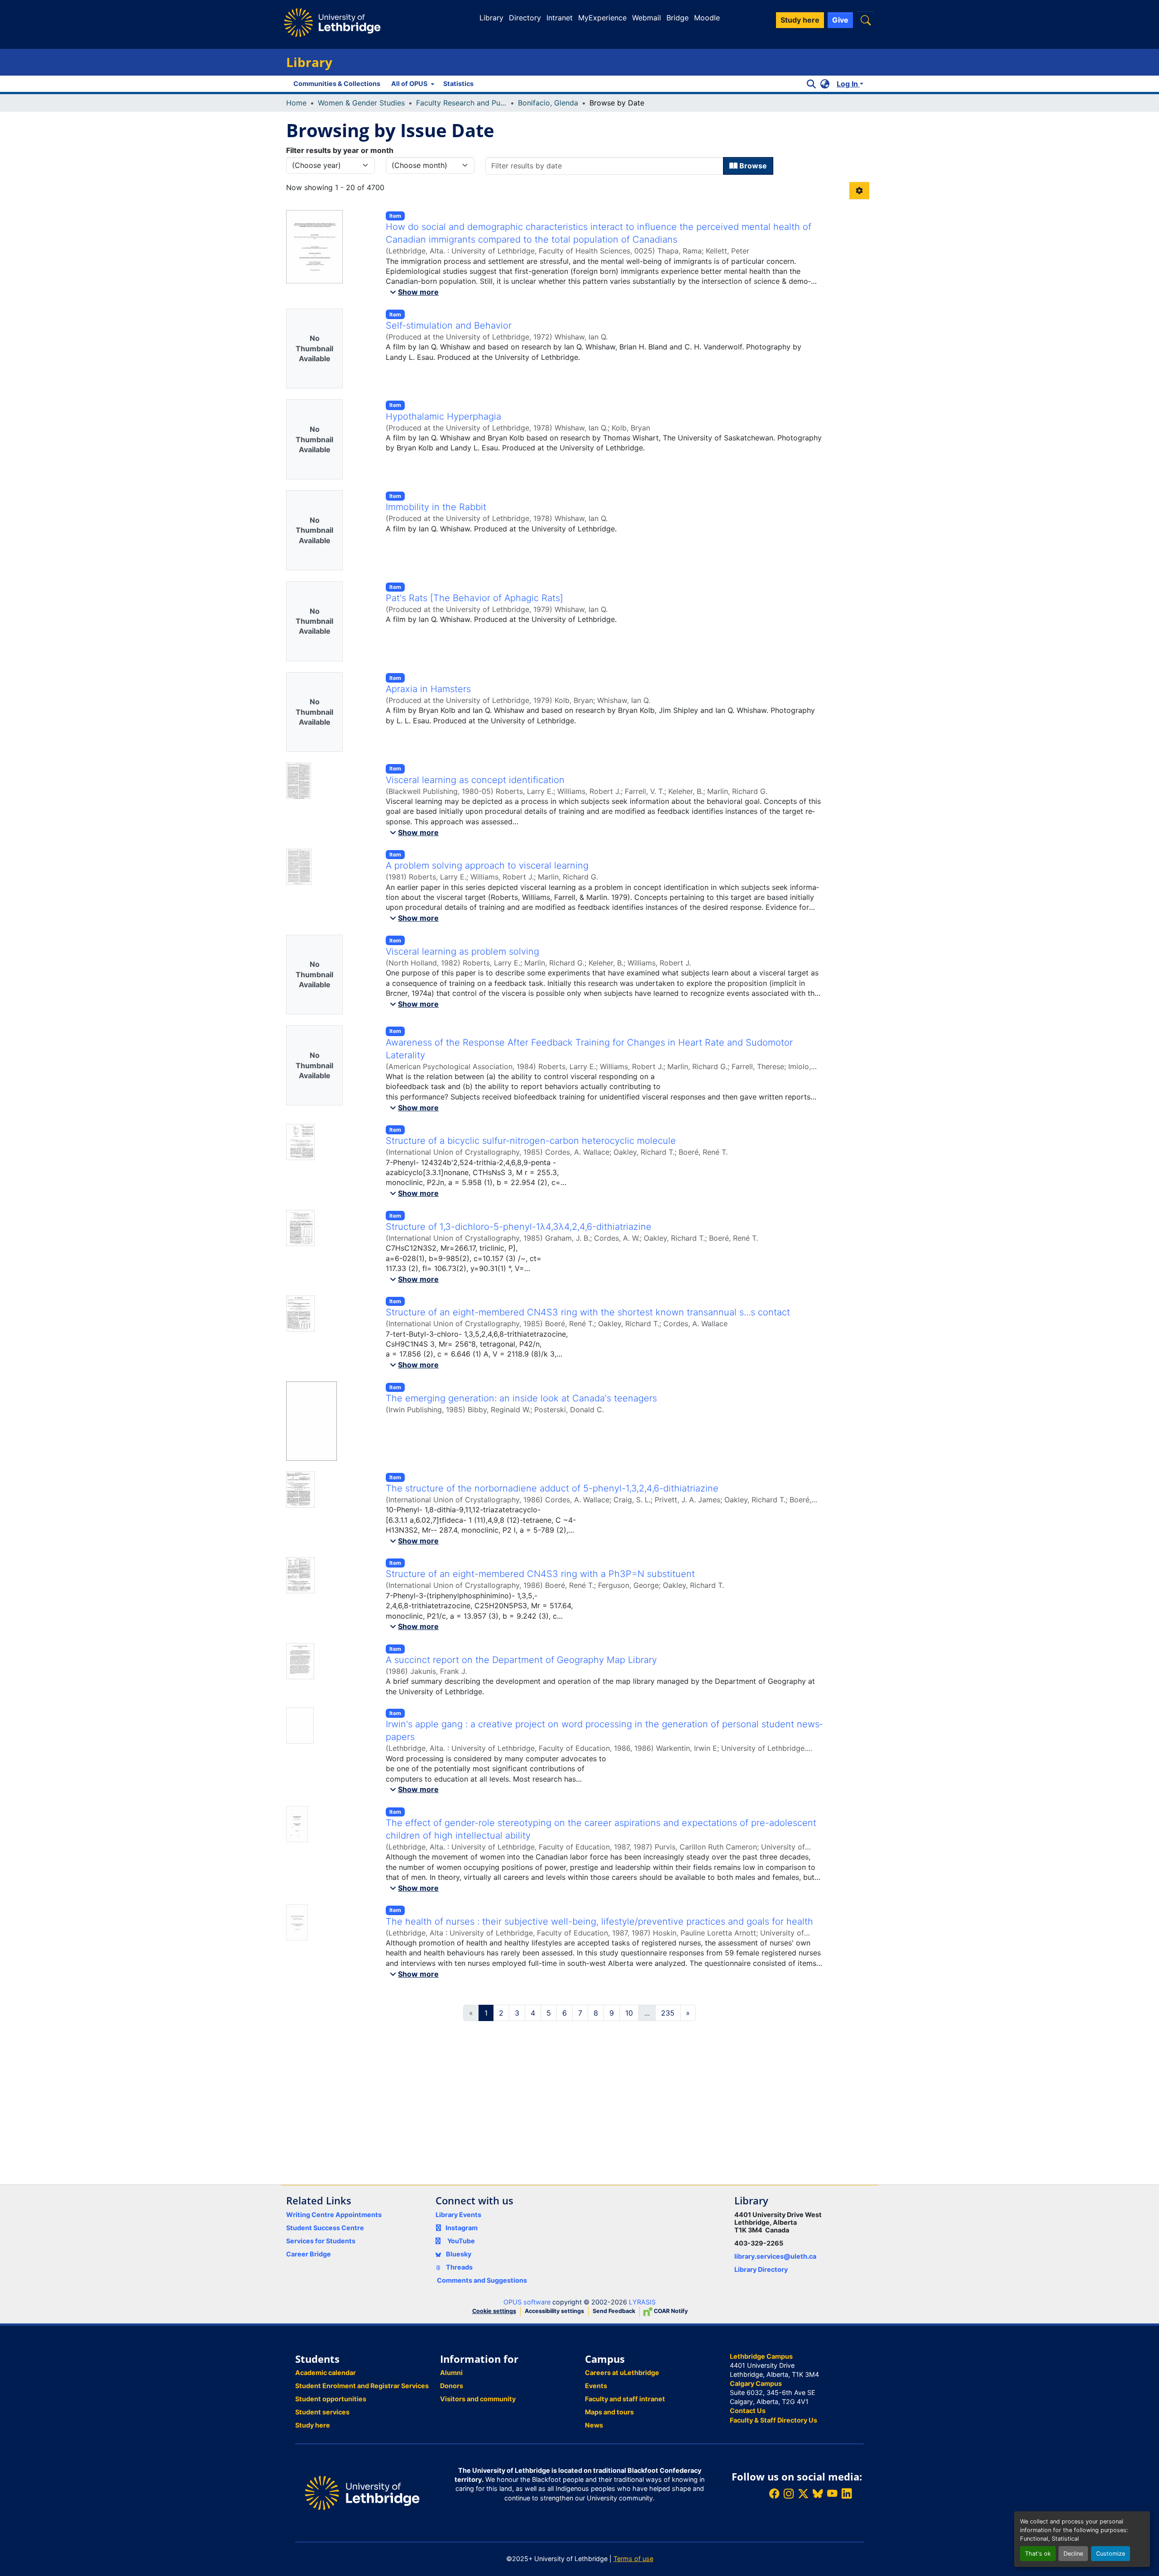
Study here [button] (800, 20)
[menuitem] (412, 84)
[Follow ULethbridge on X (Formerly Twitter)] (803, 2494)
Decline (1073, 2554)
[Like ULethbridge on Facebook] (774, 2494)
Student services (322, 2412)
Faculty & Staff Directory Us (773, 2420)
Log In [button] (848, 84)
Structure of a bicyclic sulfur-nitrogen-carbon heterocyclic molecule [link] (531, 1141)
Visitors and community (478, 2399)
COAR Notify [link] (670, 2311)
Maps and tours (609, 2412)
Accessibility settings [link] (554, 2311)
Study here (313, 2425)
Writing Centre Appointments (334, 2215)
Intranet (560, 18)
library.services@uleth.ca (775, 2256)
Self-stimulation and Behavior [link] (449, 325)
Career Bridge (309, 2254)
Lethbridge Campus (761, 2356)
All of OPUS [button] (409, 84)
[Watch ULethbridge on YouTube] (832, 2494)
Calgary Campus (756, 2383)
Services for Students (321, 2241)
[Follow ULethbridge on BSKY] (818, 2494)
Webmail (647, 18)
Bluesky (458, 2254)
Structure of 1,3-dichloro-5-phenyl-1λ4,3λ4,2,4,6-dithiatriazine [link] (519, 1227)
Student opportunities (331, 2399)
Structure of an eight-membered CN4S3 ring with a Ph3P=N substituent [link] (540, 1574)
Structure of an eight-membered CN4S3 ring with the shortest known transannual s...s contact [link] (588, 1312)
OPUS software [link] (527, 2302)
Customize (1111, 2554)
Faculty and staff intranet (625, 2399)
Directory (525, 18)
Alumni (451, 2373)
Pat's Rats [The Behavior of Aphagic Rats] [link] (474, 598)
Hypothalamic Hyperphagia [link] (443, 416)
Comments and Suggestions (482, 2280)
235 (668, 2013)
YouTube (461, 2241)
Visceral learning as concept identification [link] (475, 780)
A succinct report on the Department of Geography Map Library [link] (521, 1660)
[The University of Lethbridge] (362, 2492)
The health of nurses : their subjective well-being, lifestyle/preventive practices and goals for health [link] (599, 1921)
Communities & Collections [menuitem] (337, 84)
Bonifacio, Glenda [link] (548, 103)
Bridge (678, 18)
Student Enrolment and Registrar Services (362, 2386)
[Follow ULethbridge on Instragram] (789, 2494)
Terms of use (633, 2559)
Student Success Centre (325, 2228)
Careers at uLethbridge (622, 2373)
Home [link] (296, 103)
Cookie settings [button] (494, 2311)
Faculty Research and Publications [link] (461, 103)
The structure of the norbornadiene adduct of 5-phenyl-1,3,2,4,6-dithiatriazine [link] (552, 1488)
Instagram (462, 2228)
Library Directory (761, 2269)
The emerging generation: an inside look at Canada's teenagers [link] (521, 1398)
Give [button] (840, 20)
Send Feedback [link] (614, 2311)
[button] (866, 20)
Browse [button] (752, 166)
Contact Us (748, 2411)
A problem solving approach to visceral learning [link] (487, 865)
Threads (459, 2267)
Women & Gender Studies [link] (361, 103)
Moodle (707, 18)
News (594, 2425)
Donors (452, 2386)
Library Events (458, 2215)
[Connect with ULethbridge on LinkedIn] (847, 2494)
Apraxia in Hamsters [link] (428, 689)
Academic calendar (326, 2373)
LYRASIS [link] (642, 2302)
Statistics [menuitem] (458, 84)
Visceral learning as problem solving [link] (462, 951)
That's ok (1038, 2554)
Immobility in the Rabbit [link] (436, 507)
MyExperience (602, 18)
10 (629, 2013)
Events (596, 2386)
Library (491, 18)
